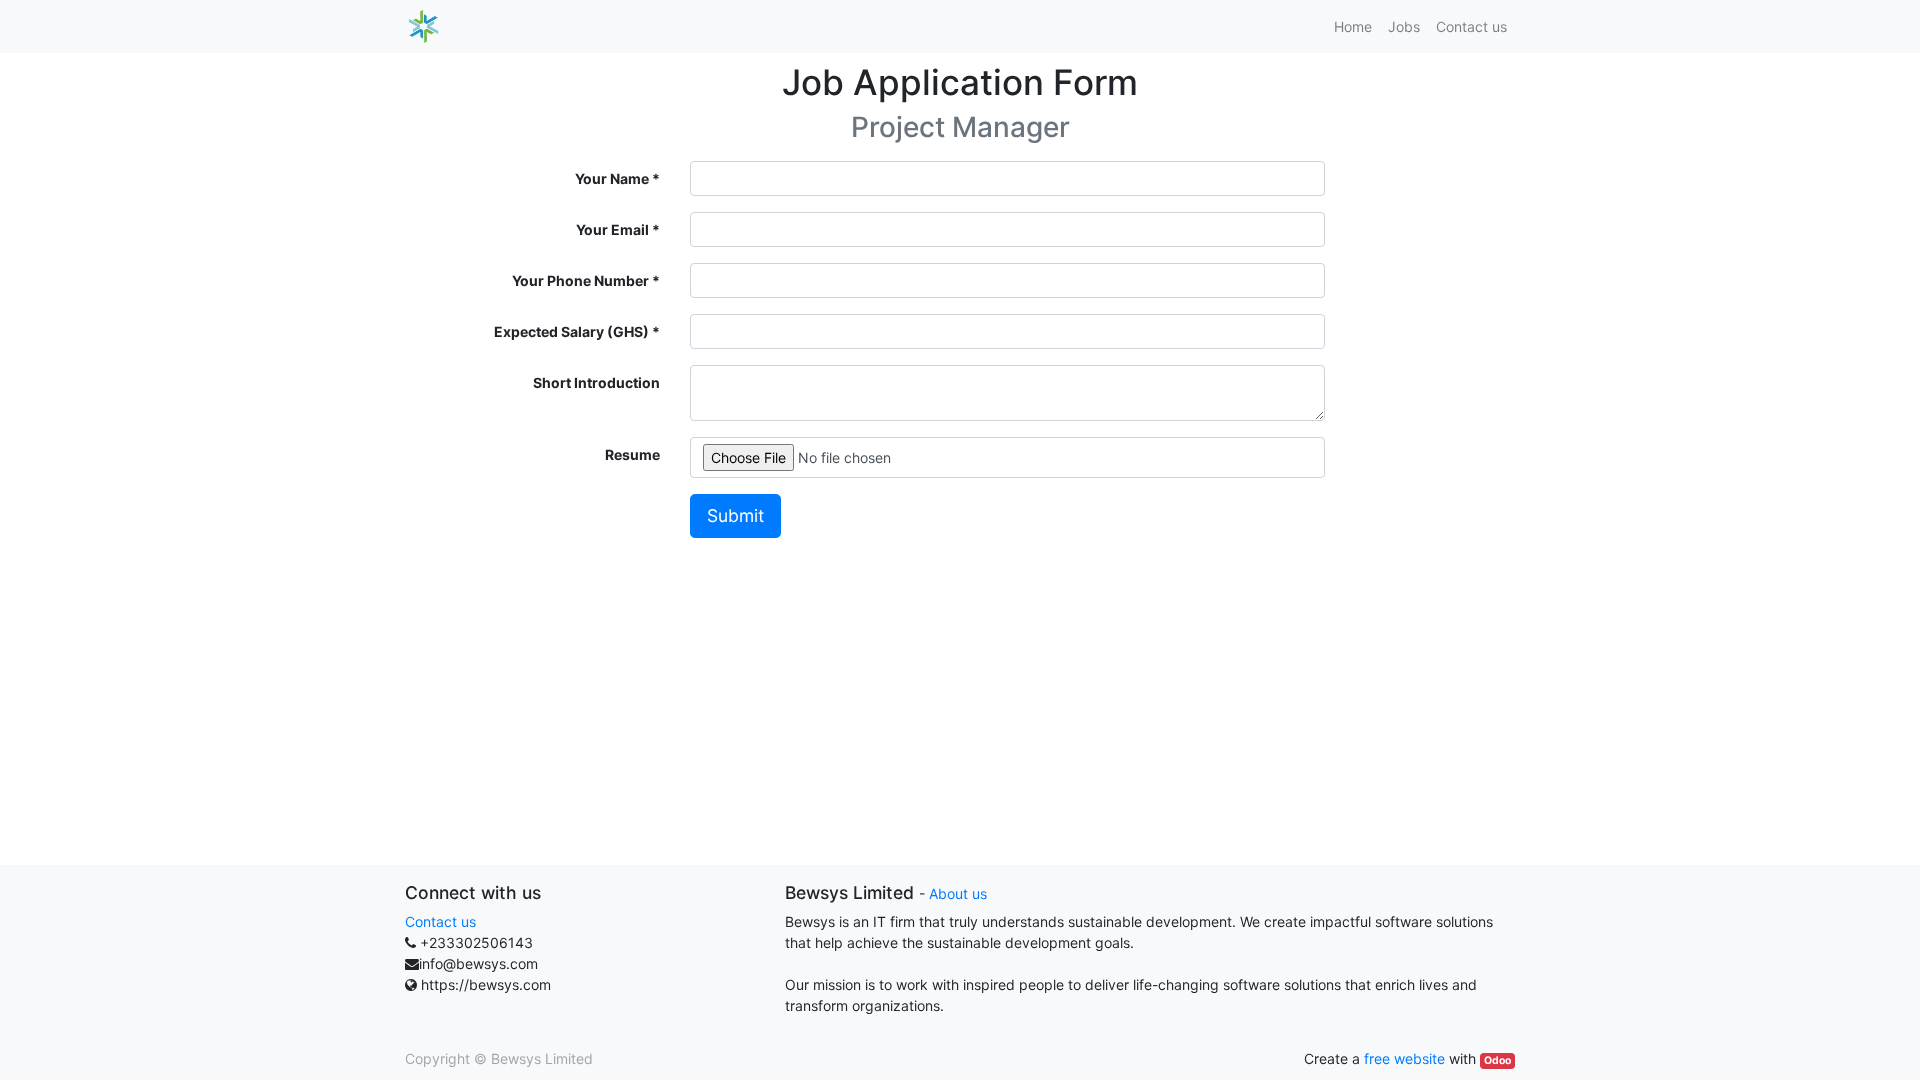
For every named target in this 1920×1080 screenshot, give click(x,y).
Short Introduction (596, 382)
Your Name (612, 178)
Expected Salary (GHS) (571, 331)
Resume (632, 454)
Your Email (612, 229)
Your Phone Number (580, 280)
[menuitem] (1353, 26)
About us (958, 893)
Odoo (1497, 1060)
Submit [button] (735, 515)
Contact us (440, 921)
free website (1404, 1058)
